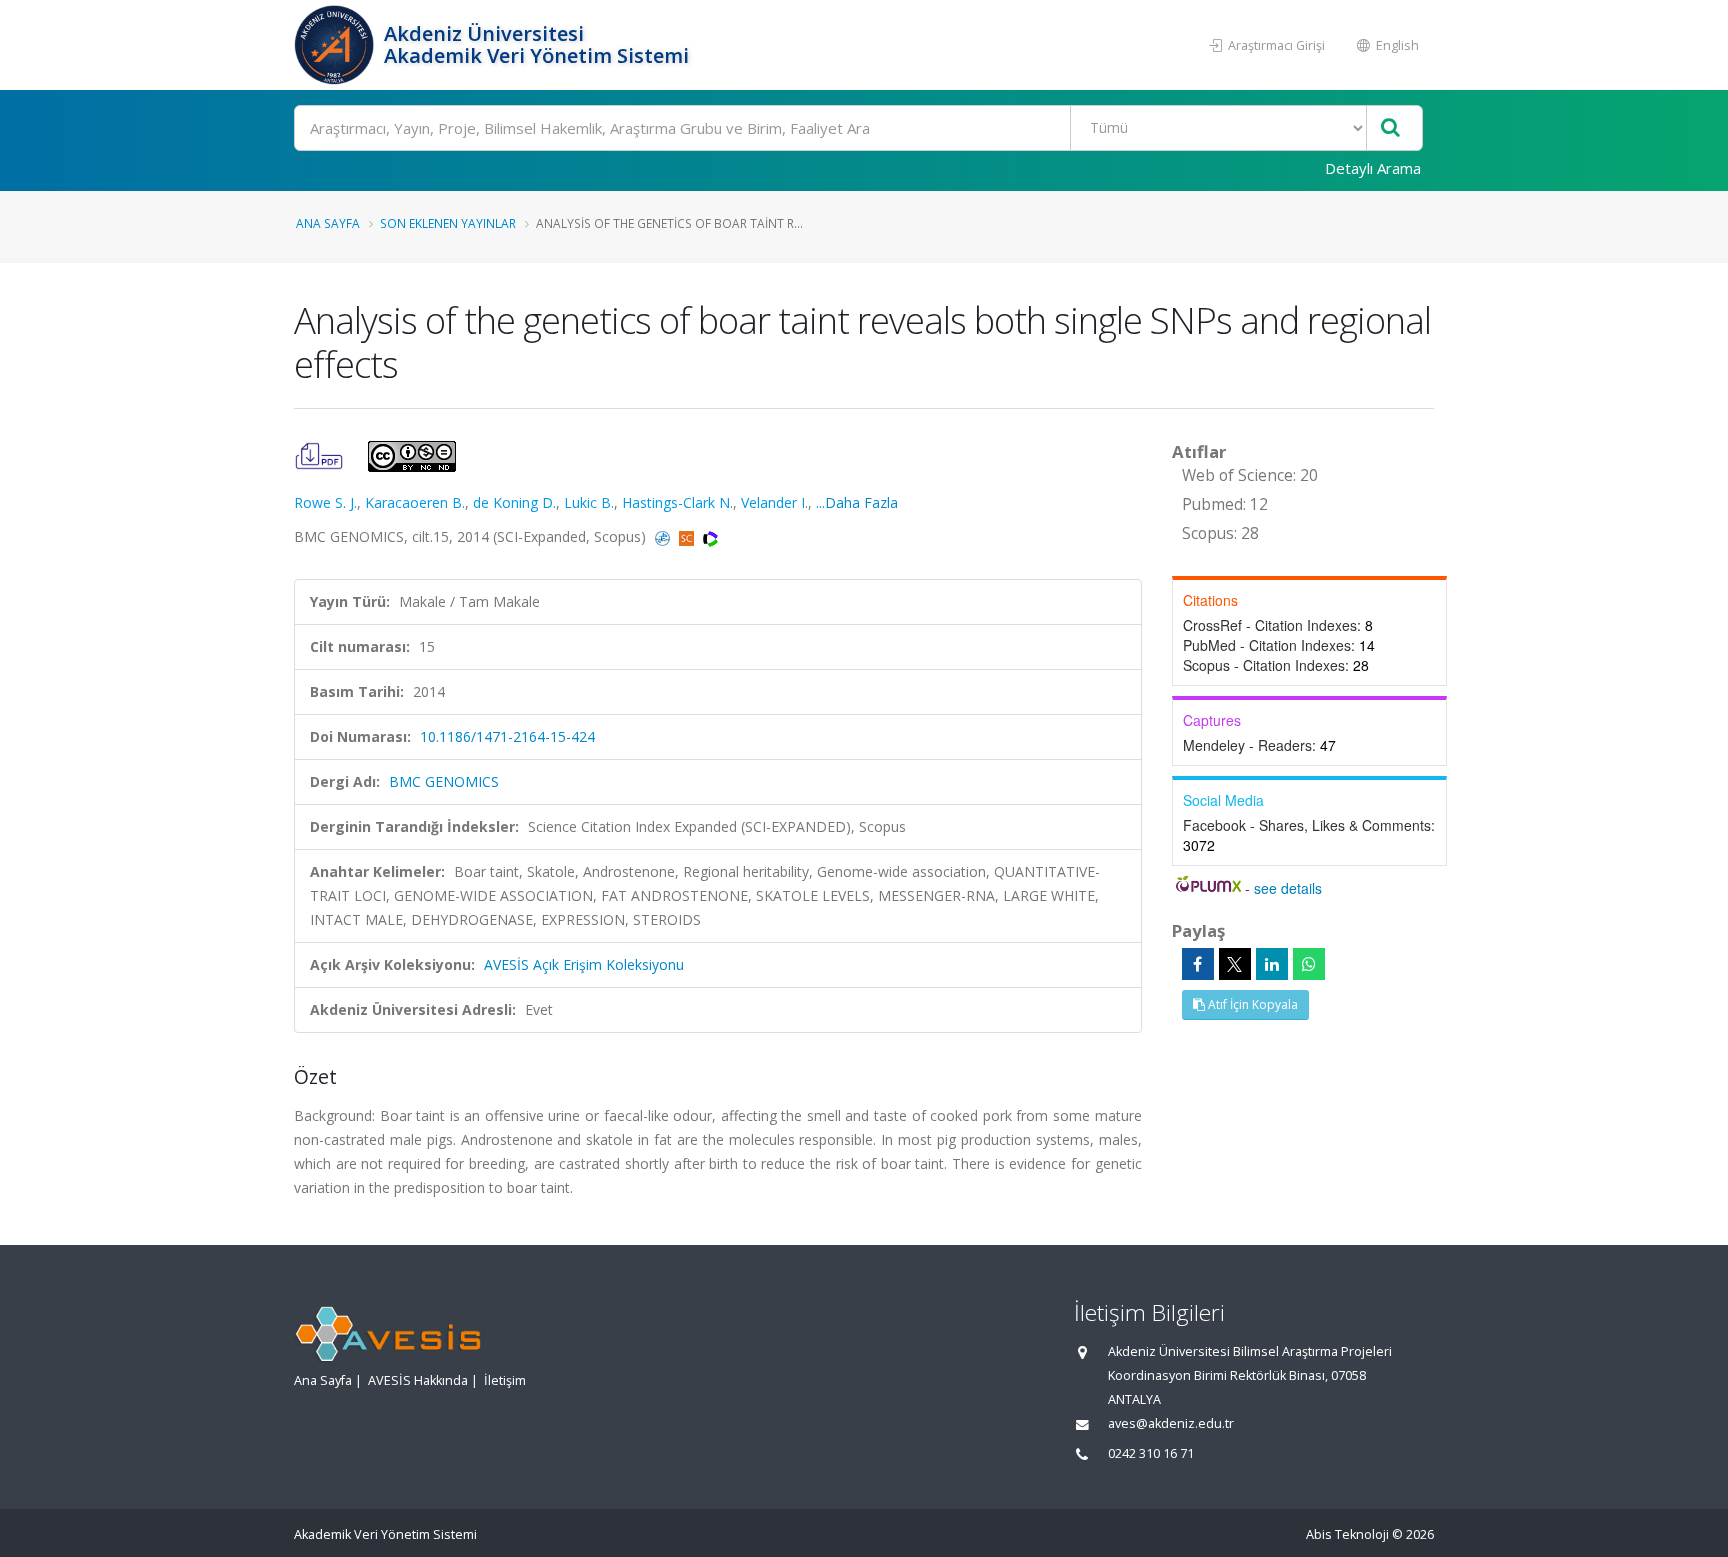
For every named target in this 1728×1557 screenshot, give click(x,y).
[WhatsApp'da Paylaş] (1309, 964)
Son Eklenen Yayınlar (448, 223)
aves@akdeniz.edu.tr (1171, 1423)
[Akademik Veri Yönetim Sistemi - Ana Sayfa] (336, 45)
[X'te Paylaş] (1235, 964)
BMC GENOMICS (444, 781)
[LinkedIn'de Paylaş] (1272, 964)
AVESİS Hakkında (418, 1380)
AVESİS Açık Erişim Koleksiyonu (584, 964)
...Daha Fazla (857, 502)
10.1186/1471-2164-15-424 (507, 736)
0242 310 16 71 (1151, 1453)
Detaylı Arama (1373, 168)
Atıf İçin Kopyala (1251, 1004)
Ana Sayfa (328, 223)
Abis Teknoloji (1347, 1534)
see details (1288, 888)
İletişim (505, 1380)
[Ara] (1390, 128)
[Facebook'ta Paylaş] (1198, 964)
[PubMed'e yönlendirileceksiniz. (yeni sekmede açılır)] (664, 536)
